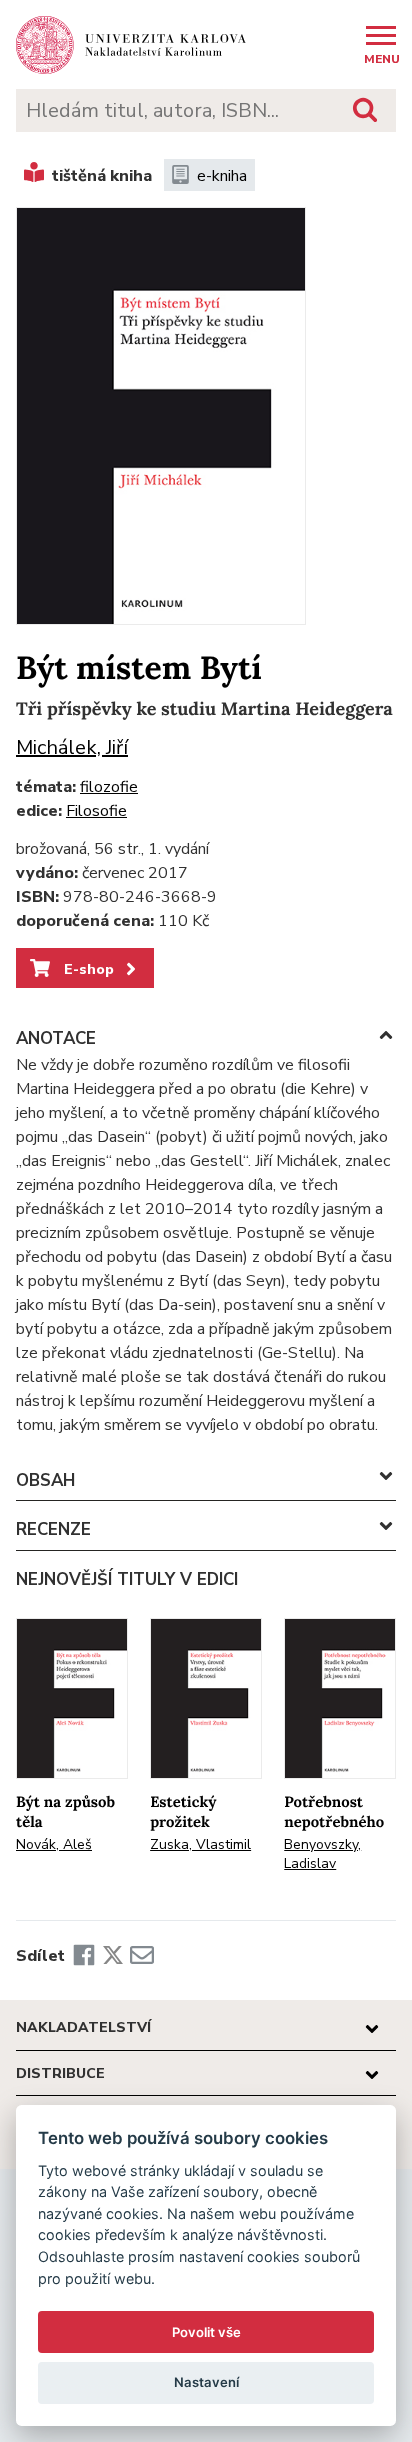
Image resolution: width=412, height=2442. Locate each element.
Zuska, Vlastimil (200, 1844)
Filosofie (96, 811)
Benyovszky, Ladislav (322, 1854)
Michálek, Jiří (72, 747)
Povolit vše (206, 2332)
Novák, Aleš (54, 1844)
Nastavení (206, 2382)
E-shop (87, 969)
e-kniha (222, 176)
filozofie (109, 787)
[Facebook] (84, 1956)
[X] (113, 1956)
